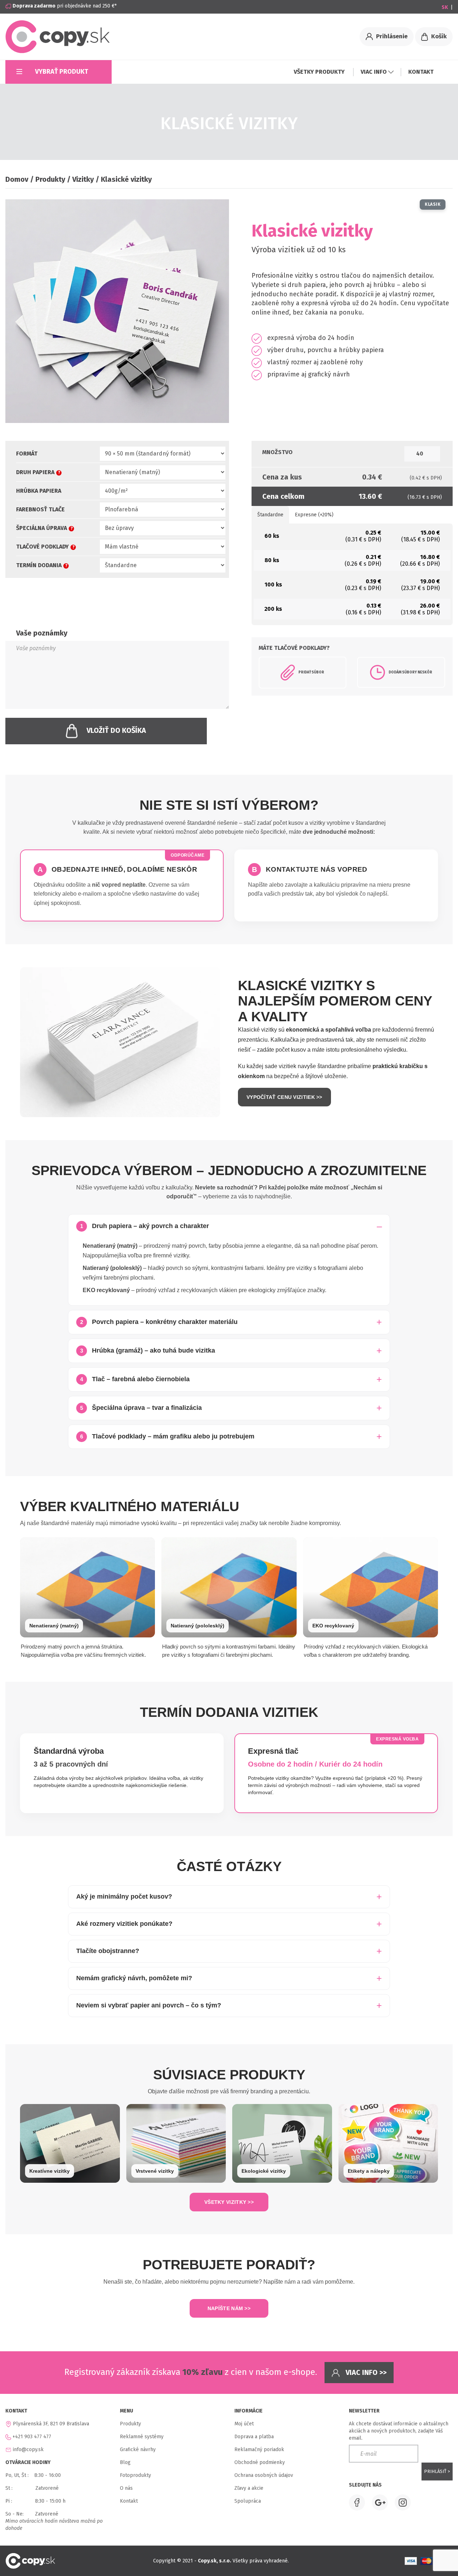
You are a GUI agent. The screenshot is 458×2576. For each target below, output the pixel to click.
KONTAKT (421, 72)
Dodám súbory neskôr (410, 672)
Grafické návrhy (138, 2450)
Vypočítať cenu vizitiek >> (284, 1097)
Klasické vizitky (126, 179)
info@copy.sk (28, 2450)
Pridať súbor (311, 672)
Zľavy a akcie (249, 2488)
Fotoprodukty (135, 2475)
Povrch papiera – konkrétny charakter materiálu (159, 1322)
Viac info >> (365, 2372)
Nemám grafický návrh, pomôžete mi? (134, 1978)
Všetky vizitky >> (229, 2202)
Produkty (50, 179)
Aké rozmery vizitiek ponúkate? (124, 1924)
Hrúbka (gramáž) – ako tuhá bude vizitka (148, 1350)
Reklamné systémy (142, 2437)
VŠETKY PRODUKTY (320, 72)
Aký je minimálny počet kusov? (124, 1896)
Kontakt (129, 2501)
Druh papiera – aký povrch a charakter (145, 1226)
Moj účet (244, 2424)
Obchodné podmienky (260, 2462)
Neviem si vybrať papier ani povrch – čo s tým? (149, 2005)
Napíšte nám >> (229, 2308)
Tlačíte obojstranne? (108, 1951)
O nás (126, 2488)
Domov (17, 179)
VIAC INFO (374, 72)
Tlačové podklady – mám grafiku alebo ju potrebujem (167, 1436)
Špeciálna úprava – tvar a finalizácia (141, 1408)
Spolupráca (248, 2501)
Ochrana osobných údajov (264, 2475)
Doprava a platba (254, 2437)
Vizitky (83, 179)
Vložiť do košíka (116, 730)
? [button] (59, 473)
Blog (125, 2462)
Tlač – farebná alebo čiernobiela (135, 1379)
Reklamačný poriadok (259, 2450)
